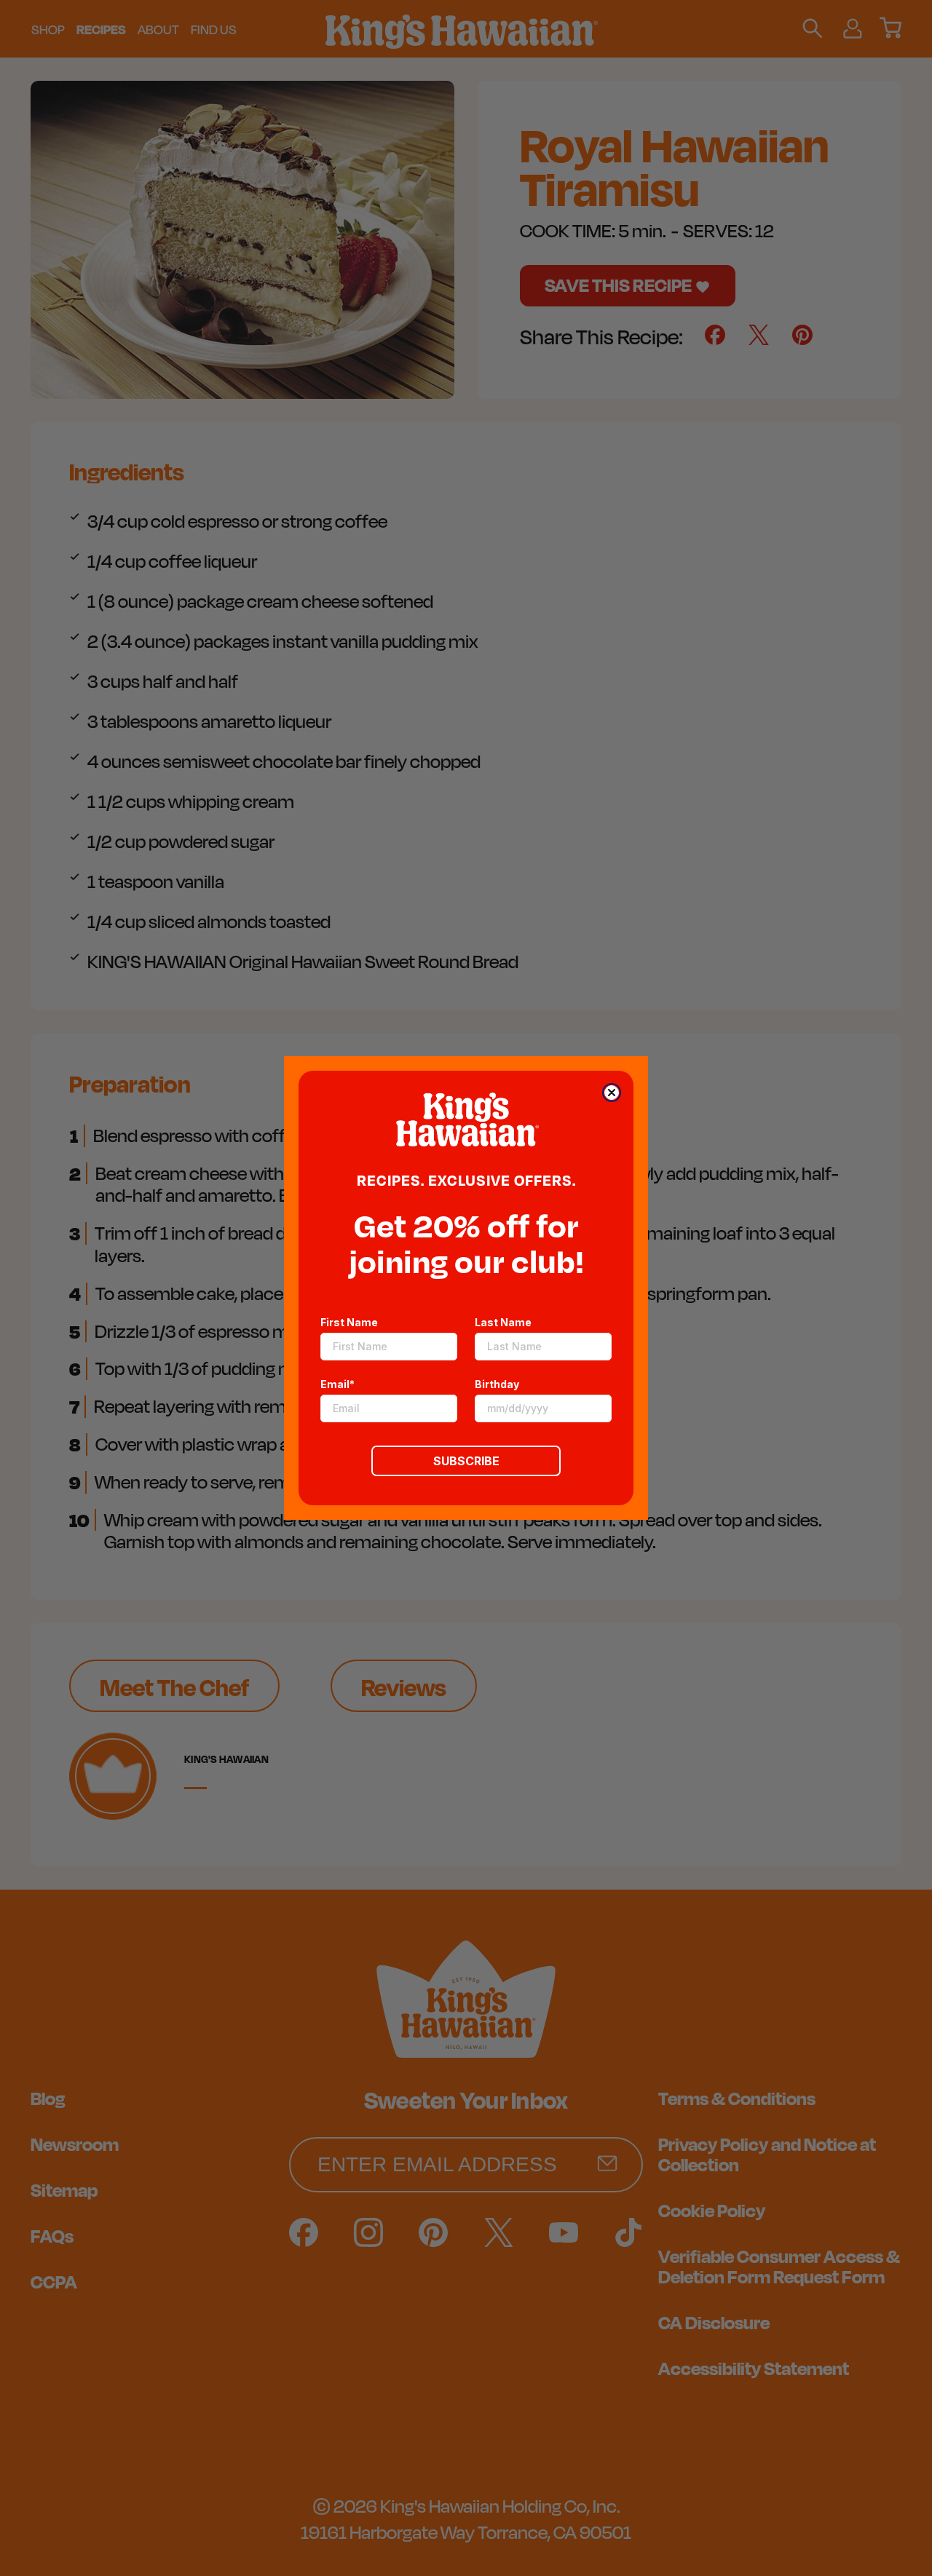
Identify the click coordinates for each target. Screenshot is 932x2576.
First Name (349, 1322)
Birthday (497, 1384)
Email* (337, 1384)
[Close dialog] (612, 1093)
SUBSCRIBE (466, 1461)
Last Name (503, 1322)
